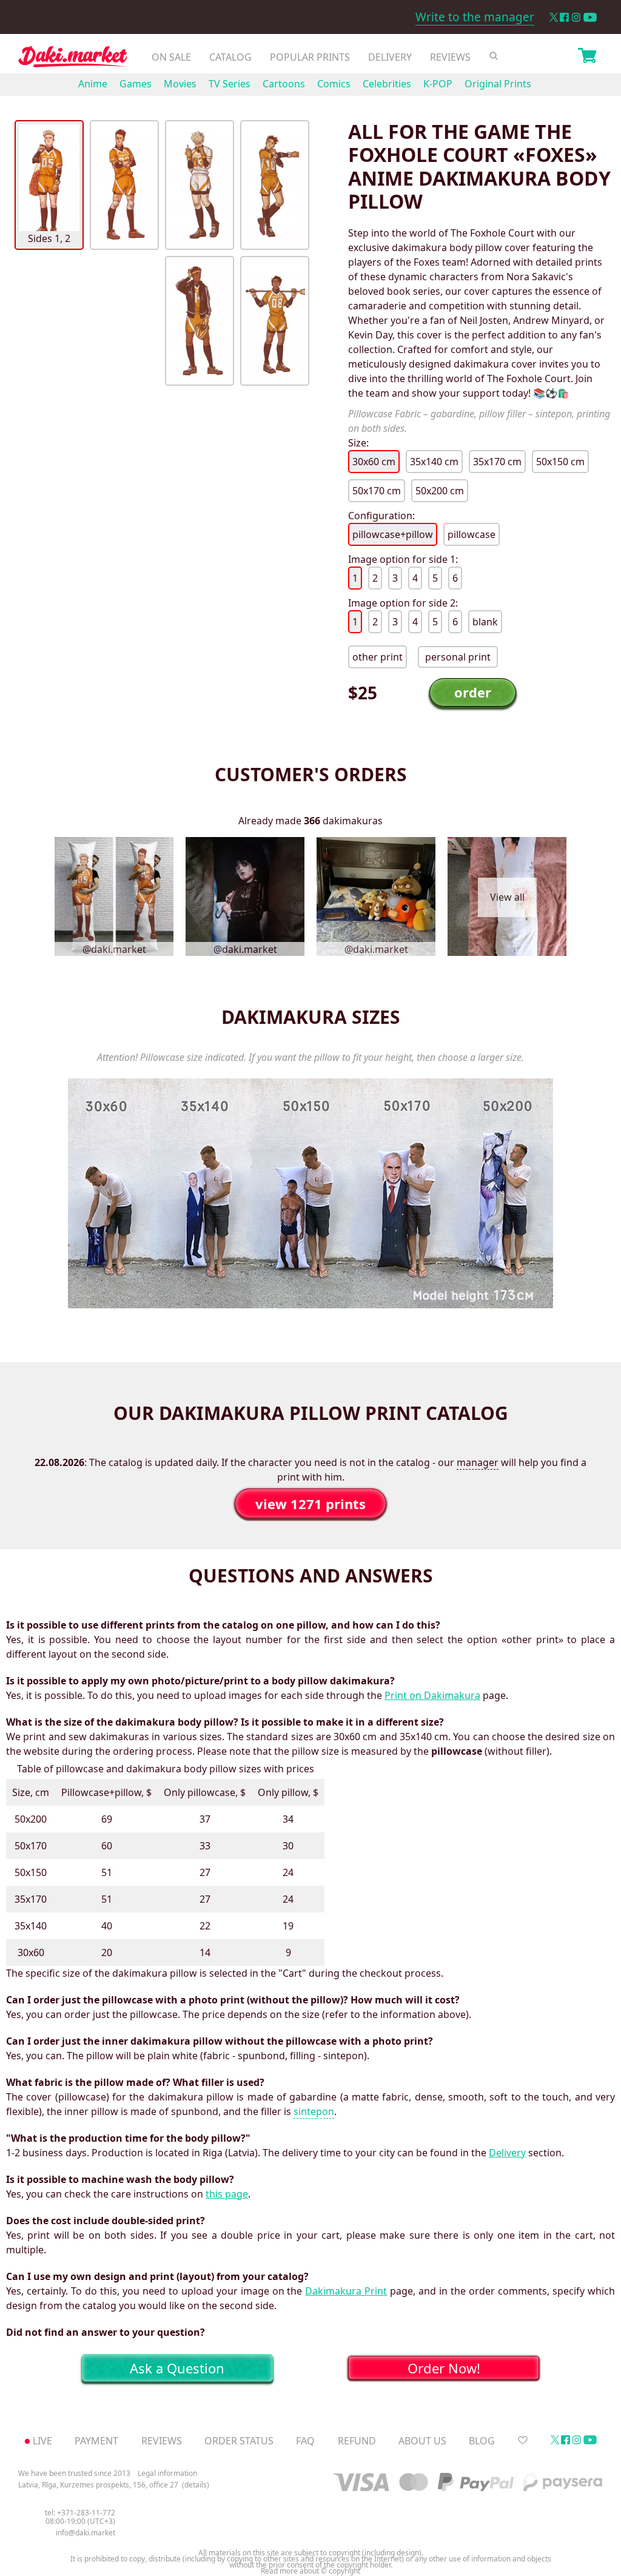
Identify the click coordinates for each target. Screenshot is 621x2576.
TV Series (230, 84)
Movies (180, 84)
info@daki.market (86, 2533)
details (196, 2485)
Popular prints (310, 57)
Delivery (390, 57)
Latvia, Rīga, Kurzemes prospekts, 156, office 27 (98, 2485)
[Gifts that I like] (523, 2441)
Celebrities (387, 84)
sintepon (314, 2111)
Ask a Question (177, 2368)
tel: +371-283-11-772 (80, 2513)
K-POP (438, 84)
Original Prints (498, 84)
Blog (482, 2441)
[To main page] (73, 60)
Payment (96, 2441)
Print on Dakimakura (432, 1695)
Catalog (230, 57)
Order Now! (444, 2368)
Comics (334, 84)
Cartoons (284, 84)
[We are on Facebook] (564, 17)
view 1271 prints (310, 1504)
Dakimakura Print (346, 2291)
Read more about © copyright (310, 2571)
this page (227, 2194)
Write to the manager (475, 17)
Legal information (167, 2473)
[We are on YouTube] (590, 17)
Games (136, 84)
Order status (239, 2441)
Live (42, 2441)
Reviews (450, 57)
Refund (357, 2441)
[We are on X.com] (553, 17)
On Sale (171, 57)
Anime (93, 84)
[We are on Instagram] (576, 17)
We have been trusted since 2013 (74, 2473)
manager (478, 1462)
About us (422, 2441)
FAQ (305, 2441)
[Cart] (587, 57)
